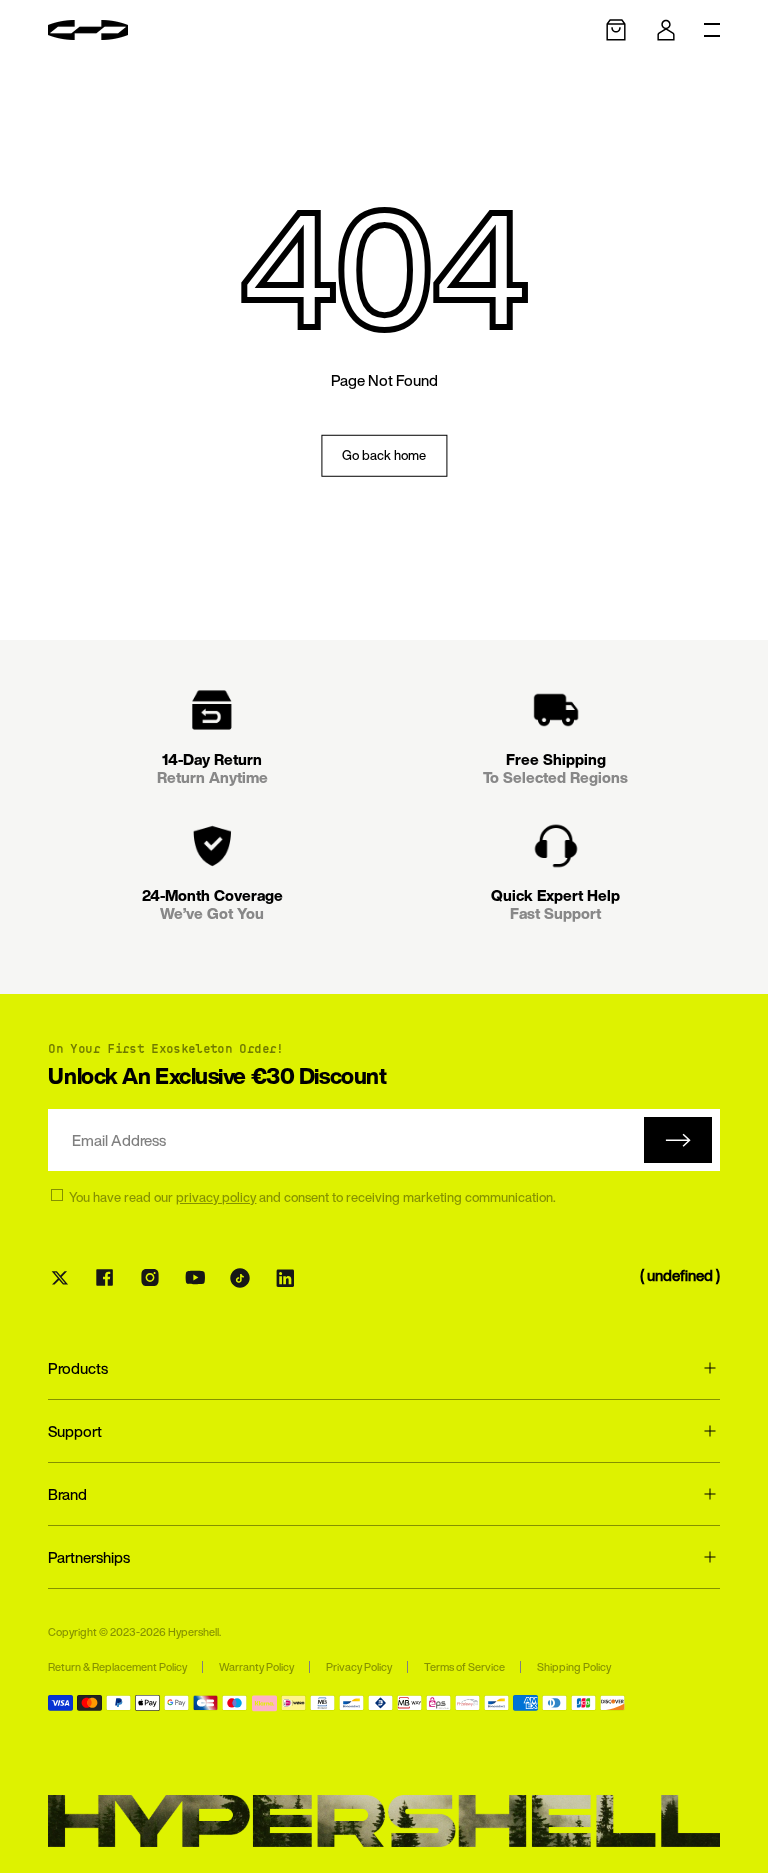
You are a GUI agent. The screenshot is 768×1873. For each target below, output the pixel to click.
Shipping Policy (574, 1667)
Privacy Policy (359, 1667)
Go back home (384, 455)
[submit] (678, 1140)
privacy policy (216, 1197)
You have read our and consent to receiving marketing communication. (312, 1198)
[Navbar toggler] (712, 30)
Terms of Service (464, 1667)
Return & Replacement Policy (117, 1667)
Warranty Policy (256, 1667)
